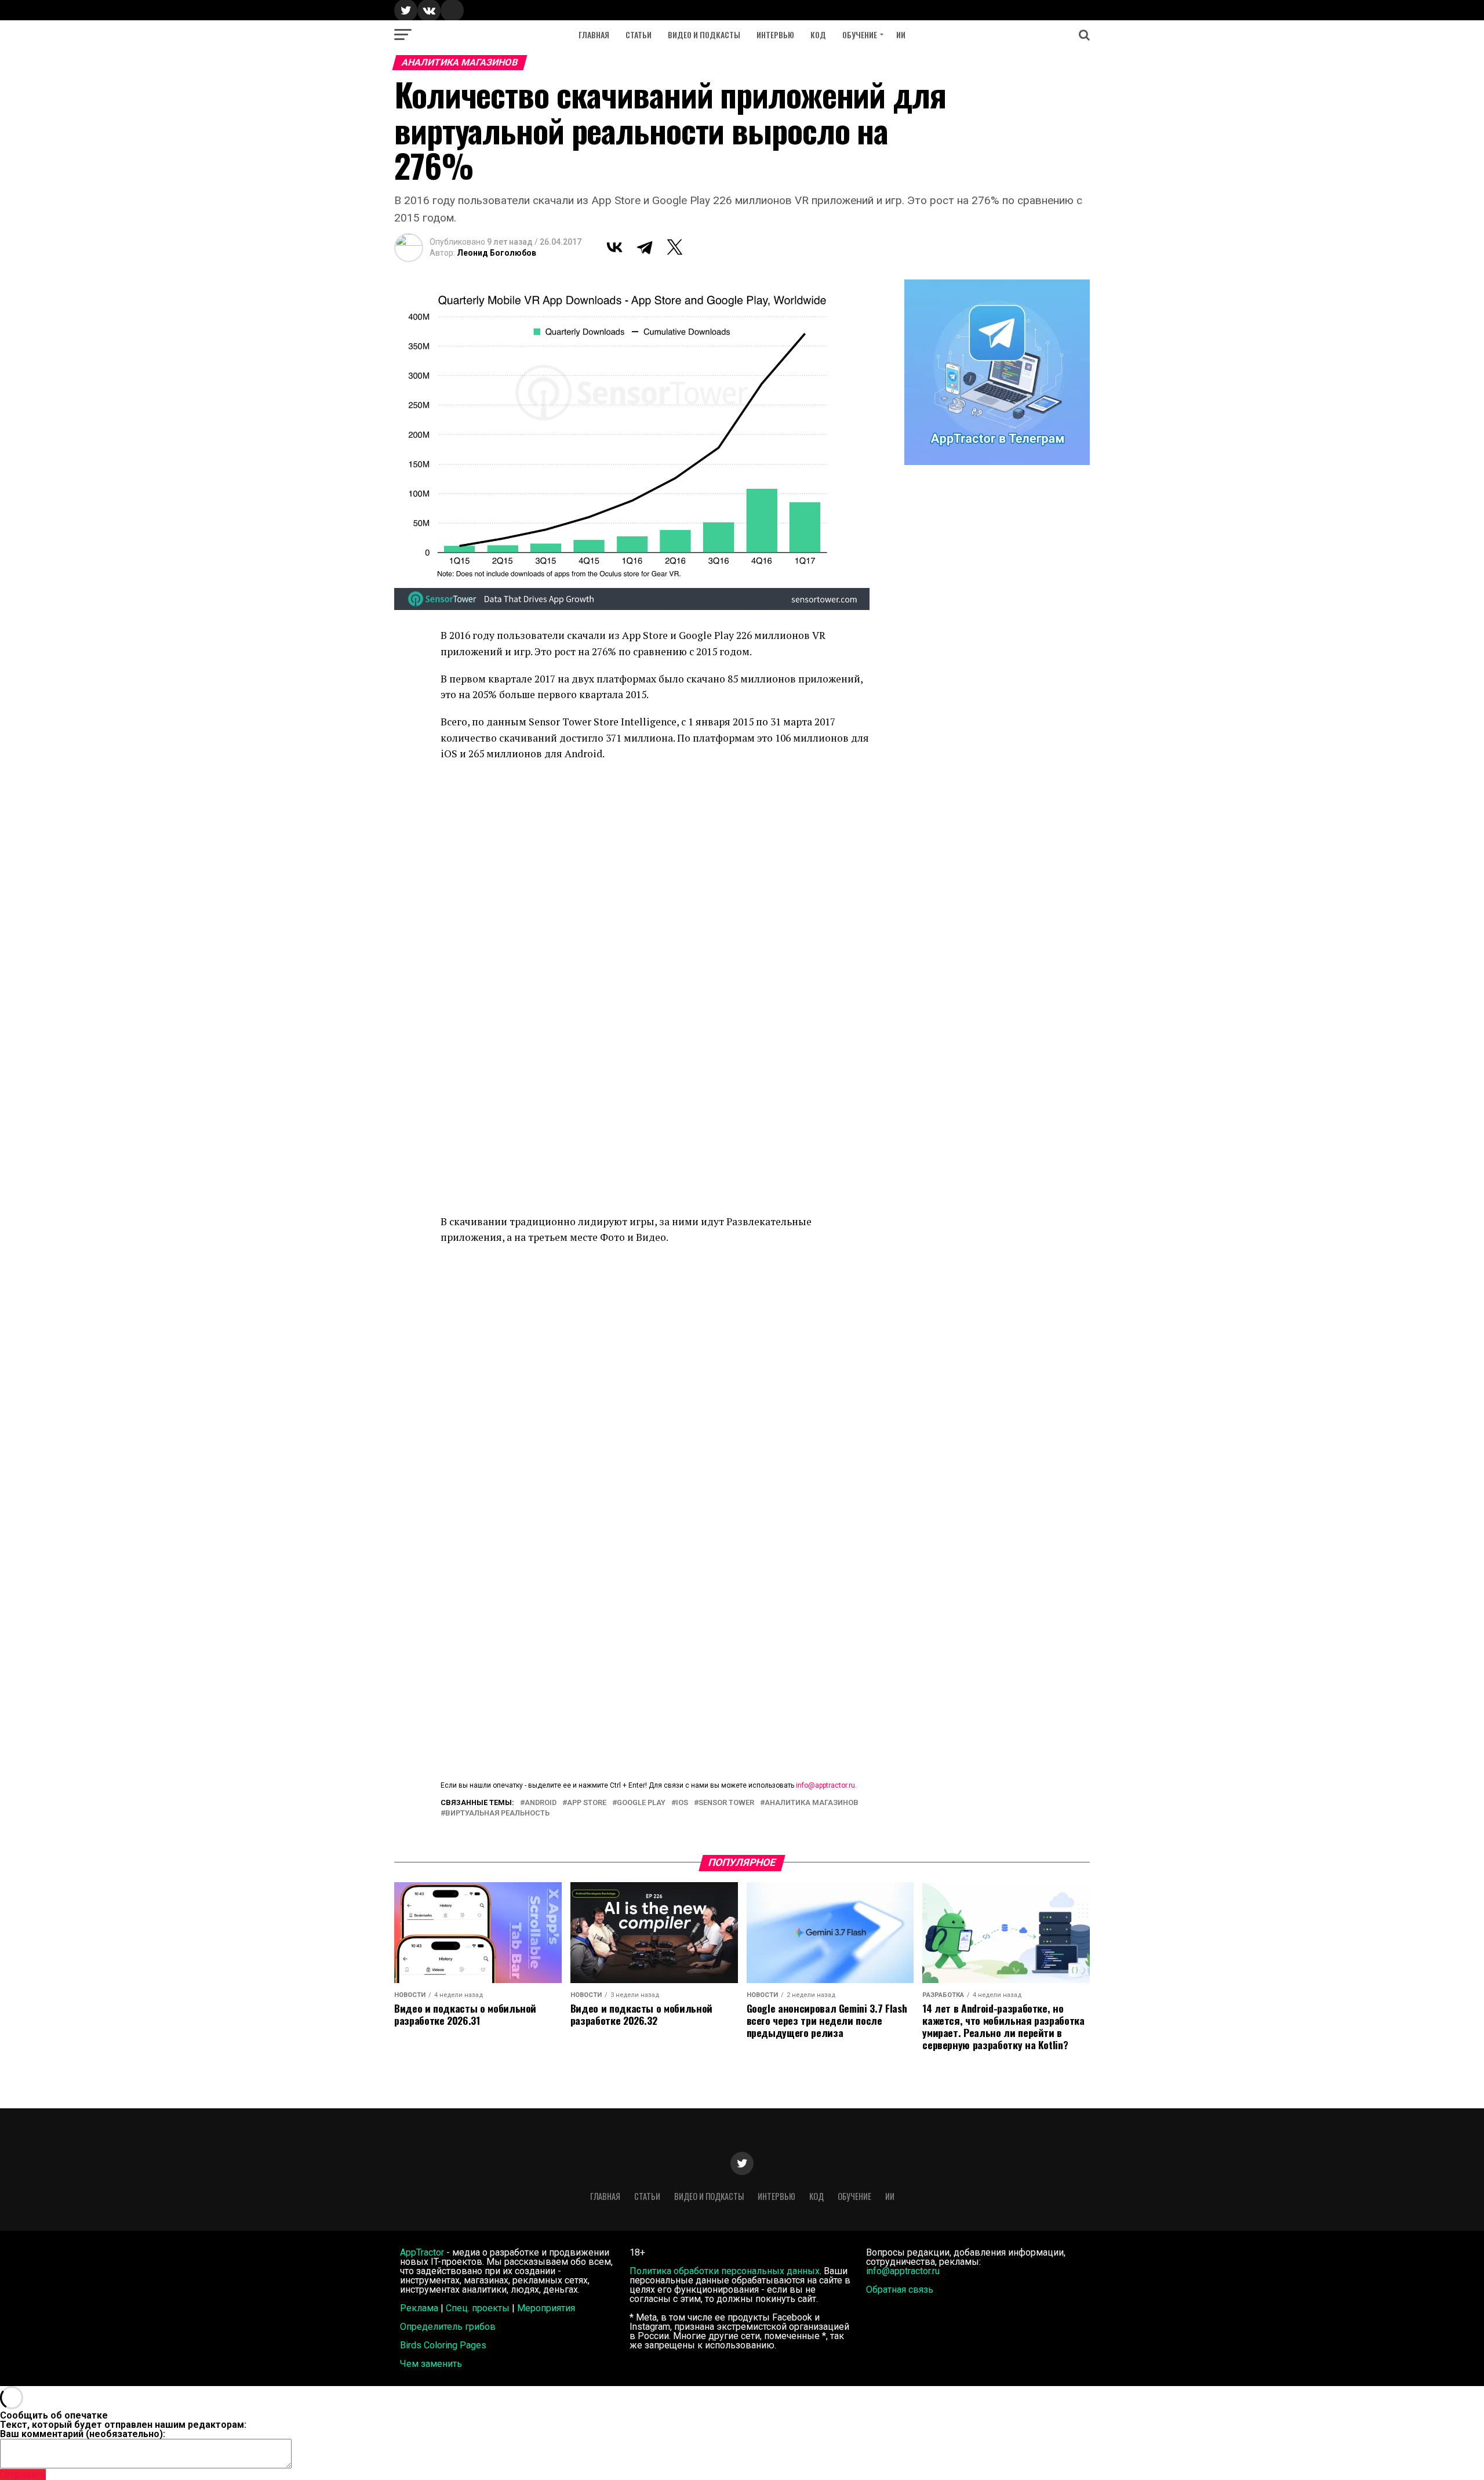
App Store (587, 1803)
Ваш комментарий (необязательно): (83, 2434)
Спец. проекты (478, 2308)
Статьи (639, 35)
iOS (682, 1803)
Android (541, 1803)
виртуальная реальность (497, 1813)
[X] (675, 247)
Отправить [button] (23, 2474)
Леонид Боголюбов (497, 253)
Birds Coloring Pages (443, 2345)
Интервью (775, 35)
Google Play (641, 1803)
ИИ (901, 35)
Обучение (860, 35)
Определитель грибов (448, 2327)
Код (818, 35)
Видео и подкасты (704, 35)
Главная (594, 35)
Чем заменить (431, 2364)
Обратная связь (900, 2290)
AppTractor (422, 2252)
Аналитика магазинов (812, 1803)
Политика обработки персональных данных (725, 2271)
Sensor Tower (726, 1803)
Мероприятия (546, 2308)
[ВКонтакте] (614, 247)
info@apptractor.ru (825, 1785)
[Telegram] (645, 247)
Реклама (419, 2308)
